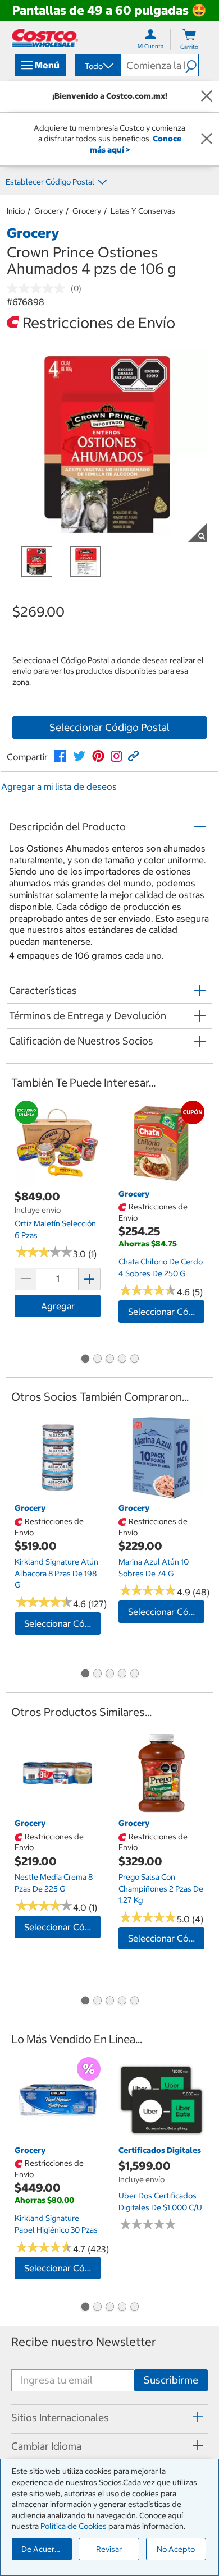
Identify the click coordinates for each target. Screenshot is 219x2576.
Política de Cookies (74, 2526)
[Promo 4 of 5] (122, 1359)
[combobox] (97, 66)
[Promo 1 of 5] (85, 1359)
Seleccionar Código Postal (109, 727)
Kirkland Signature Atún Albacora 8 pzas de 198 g (56, 1573)
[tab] (109, 2417)
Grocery (49, 211)
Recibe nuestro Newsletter (84, 2342)
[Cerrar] (207, 96)
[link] (60, 756)
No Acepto (176, 2549)
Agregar (58, 1306)
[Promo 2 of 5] (97, 1359)
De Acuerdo (43, 2549)
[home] (45, 38)
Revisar (109, 2549)
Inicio (16, 211)
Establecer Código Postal (50, 182)
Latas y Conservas (143, 211)
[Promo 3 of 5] (109, 1359)
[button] (192, 65)
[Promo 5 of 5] (134, 1359)
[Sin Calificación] (39, 288)
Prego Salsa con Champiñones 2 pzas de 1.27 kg (161, 1889)
